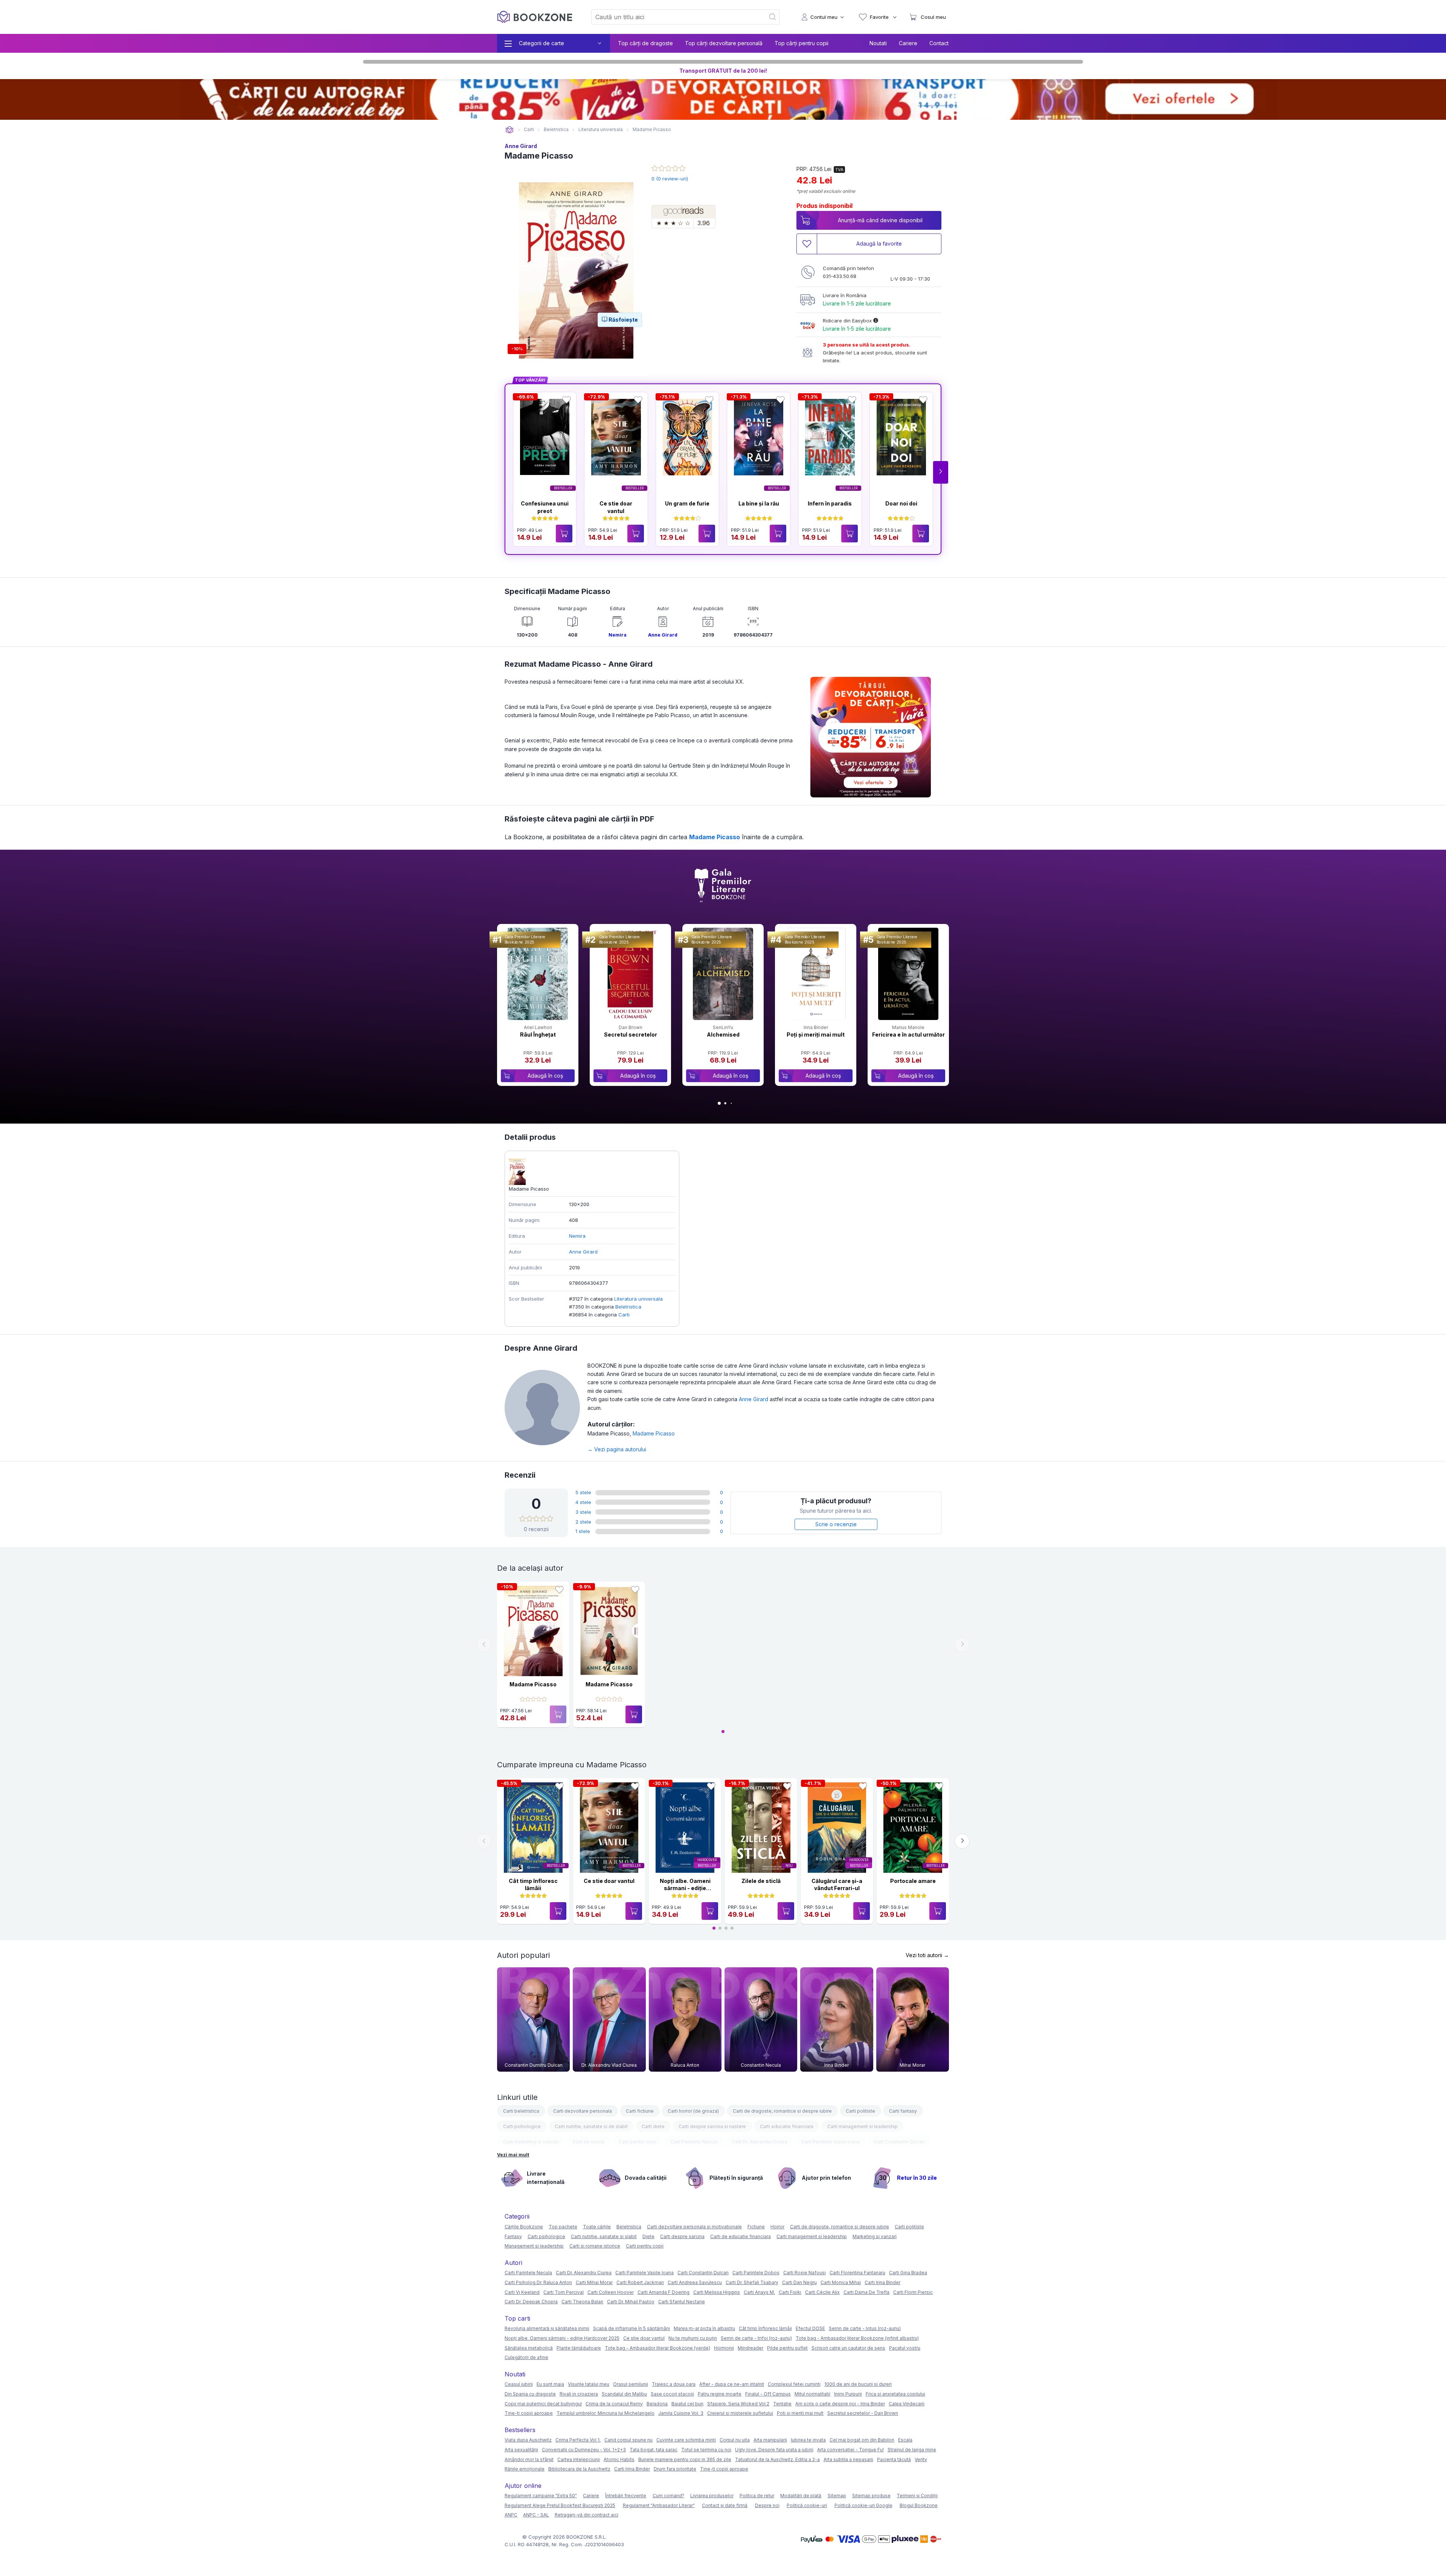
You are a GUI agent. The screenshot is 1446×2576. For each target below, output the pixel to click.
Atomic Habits (619, 2459)
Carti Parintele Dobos (756, 2273)
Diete (648, 2236)
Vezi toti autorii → (927, 1955)
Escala (905, 2440)
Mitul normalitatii (812, 2394)
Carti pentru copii (638, 2142)
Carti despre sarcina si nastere (712, 2126)
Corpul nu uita (735, 2440)
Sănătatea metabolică (529, 2348)
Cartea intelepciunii (579, 2459)
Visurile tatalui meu (589, 2384)
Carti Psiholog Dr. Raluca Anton (538, 2282)
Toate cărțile (597, 2227)
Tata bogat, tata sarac (654, 2450)
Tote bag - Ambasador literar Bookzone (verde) (657, 2348)
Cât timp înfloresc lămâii (765, 2328)
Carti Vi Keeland (522, 2292)
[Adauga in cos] (564, 534)
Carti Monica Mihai (841, 2282)
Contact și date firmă (725, 2505)
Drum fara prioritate (675, 2469)
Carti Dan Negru (799, 2282)
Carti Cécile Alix (822, 2292)
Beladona (657, 2404)
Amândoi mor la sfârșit (529, 2459)
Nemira (618, 635)
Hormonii (724, 2348)
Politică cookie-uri (807, 2505)
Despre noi (767, 2505)
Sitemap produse (871, 2496)
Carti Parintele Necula (694, 2142)
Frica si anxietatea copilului (895, 2394)
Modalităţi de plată (801, 2496)
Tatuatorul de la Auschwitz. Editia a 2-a (777, 2459)
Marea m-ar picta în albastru (704, 2328)
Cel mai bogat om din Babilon (862, 2440)
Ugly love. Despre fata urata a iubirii (774, 2450)
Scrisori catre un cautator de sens (848, 2348)
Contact (939, 43)
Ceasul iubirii (519, 2384)
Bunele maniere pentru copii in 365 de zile (685, 2459)
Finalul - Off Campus (768, 2394)
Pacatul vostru (905, 2348)
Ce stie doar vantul (609, 1881)
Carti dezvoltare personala (583, 2111)
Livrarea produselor (712, 2496)
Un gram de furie (687, 503)
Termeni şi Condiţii (917, 2496)
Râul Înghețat (538, 1035)
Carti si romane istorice (595, 2246)
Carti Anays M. (759, 2292)
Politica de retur (757, 2496)
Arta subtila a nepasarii (848, 2459)
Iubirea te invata (808, 2440)
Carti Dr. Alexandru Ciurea (760, 2142)
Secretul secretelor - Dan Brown (863, 2413)
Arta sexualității (521, 2450)
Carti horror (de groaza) (693, 2111)
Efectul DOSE (810, 2328)
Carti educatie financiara (787, 2126)
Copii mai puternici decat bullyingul (543, 2404)
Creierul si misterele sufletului (740, 2413)
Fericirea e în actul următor (908, 1035)
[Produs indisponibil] (558, 1714)
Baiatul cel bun (687, 2404)
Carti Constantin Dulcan (899, 2142)
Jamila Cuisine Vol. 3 (681, 2413)
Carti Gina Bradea (908, 2273)
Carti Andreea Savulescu (695, 2282)
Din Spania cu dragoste (530, 2394)
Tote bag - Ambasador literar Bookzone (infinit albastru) (857, 2338)
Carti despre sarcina (682, 2236)
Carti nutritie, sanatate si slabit (604, 2236)
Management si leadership (534, 2246)
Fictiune (756, 2227)
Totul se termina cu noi (706, 2450)
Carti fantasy (903, 2111)
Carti (624, 1315)
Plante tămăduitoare (579, 2348)
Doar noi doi (901, 503)
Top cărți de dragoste (645, 43)
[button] (941, 472)
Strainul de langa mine (912, 2450)
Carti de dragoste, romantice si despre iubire (782, 2111)
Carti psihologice (522, 2126)
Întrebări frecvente (626, 2496)
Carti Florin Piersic (913, 2292)
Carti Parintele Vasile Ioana (831, 2142)
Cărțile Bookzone (524, 2227)
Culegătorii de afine (526, 2357)
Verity (921, 2459)
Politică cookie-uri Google (863, 2505)
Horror (777, 2227)
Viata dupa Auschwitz (528, 2440)
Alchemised (723, 1035)
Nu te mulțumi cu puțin (693, 2338)
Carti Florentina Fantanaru (857, 2273)
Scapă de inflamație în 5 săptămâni (631, 2328)
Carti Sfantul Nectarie (682, 2302)
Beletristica (628, 1307)
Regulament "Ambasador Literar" (659, 2505)
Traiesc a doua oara (674, 2384)
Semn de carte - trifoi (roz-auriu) (756, 2338)
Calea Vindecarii (907, 2404)
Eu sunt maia (550, 2384)
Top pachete (563, 2227)
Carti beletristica (521, 2111)
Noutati (878, 43)
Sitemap (837, 2496)
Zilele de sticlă (761, 1881)
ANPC (511, 2515)
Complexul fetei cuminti (794, 2384)
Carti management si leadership (863, 2126)
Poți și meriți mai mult (816, 1035)
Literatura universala (638, 1299)
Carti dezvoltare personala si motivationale (694, 2227)
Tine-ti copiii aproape (529, 2413)
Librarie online (509, 130)
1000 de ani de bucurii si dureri (858, 2384)
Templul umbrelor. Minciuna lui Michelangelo (606, 2413)
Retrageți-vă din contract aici (586, 2515)
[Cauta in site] (773, 17)
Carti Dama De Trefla (866, 2292)
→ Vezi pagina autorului (617, 1449)
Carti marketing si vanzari (531, 2142)
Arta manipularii (770, 2440)
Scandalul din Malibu (624, 2394)
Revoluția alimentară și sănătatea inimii (547, 2328)
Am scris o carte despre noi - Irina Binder (840, 2404)
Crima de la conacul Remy (614, 2404)
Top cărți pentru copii (802, 43)
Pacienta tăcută (894, 2459)
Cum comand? (668, 2496)
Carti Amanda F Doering (664, 2292)
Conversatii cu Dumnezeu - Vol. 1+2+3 (584, 2450)
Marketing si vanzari (875, 2236)
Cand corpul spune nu (628, 2440)
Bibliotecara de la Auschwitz (579, 2469)
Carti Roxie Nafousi (805, 2273)
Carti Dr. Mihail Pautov (631, 2302)
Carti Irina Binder (882, 2282)
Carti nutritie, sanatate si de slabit (591, 2126)
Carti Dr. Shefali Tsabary (752, 2282)
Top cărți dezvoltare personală (724, 43)
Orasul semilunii (631, 2384)
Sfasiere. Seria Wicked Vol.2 (738, 2404)
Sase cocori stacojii (672, 2394)
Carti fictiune (640, 2111)
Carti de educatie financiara (741, 2236)
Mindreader (750, 2348)
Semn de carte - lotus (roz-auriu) (865, 2328)
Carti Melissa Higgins (717, 2292)
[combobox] (674, 17)
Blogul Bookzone (919, 2505)
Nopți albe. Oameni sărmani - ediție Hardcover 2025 (685, 1888)
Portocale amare (913, 1881)
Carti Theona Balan (582, 2302)
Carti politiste (860, 2111)
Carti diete (653, 2126)
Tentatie (782, 2404)
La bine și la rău (759, 503)
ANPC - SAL (536, 2515)
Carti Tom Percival (564, 2292)
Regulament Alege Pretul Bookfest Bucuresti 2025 (560, 2505)
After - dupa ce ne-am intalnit (732, 2384)
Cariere (908, 43)
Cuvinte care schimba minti (686, 2440)
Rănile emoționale (525, 2469)
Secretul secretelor (631, 1035)
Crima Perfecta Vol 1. (578, 2440)
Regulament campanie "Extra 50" (541, 2496)
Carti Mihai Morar (594, 2282)
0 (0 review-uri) (670, 179)
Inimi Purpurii (848, 2394)
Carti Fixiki (790, 2292)
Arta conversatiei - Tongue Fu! (850, 2450)
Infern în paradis (830, 503)
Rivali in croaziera (579, 2394)
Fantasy (513, 2236)
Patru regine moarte (720, 2394)
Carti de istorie (589, 2142)
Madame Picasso (715, 837)
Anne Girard (521, 146)
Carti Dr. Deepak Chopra (531, 2302)
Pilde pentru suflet (787, 2348)
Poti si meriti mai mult (800, 2413)
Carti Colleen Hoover (611, 2292)
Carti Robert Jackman (640, 2282)
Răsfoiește (623, 320)
